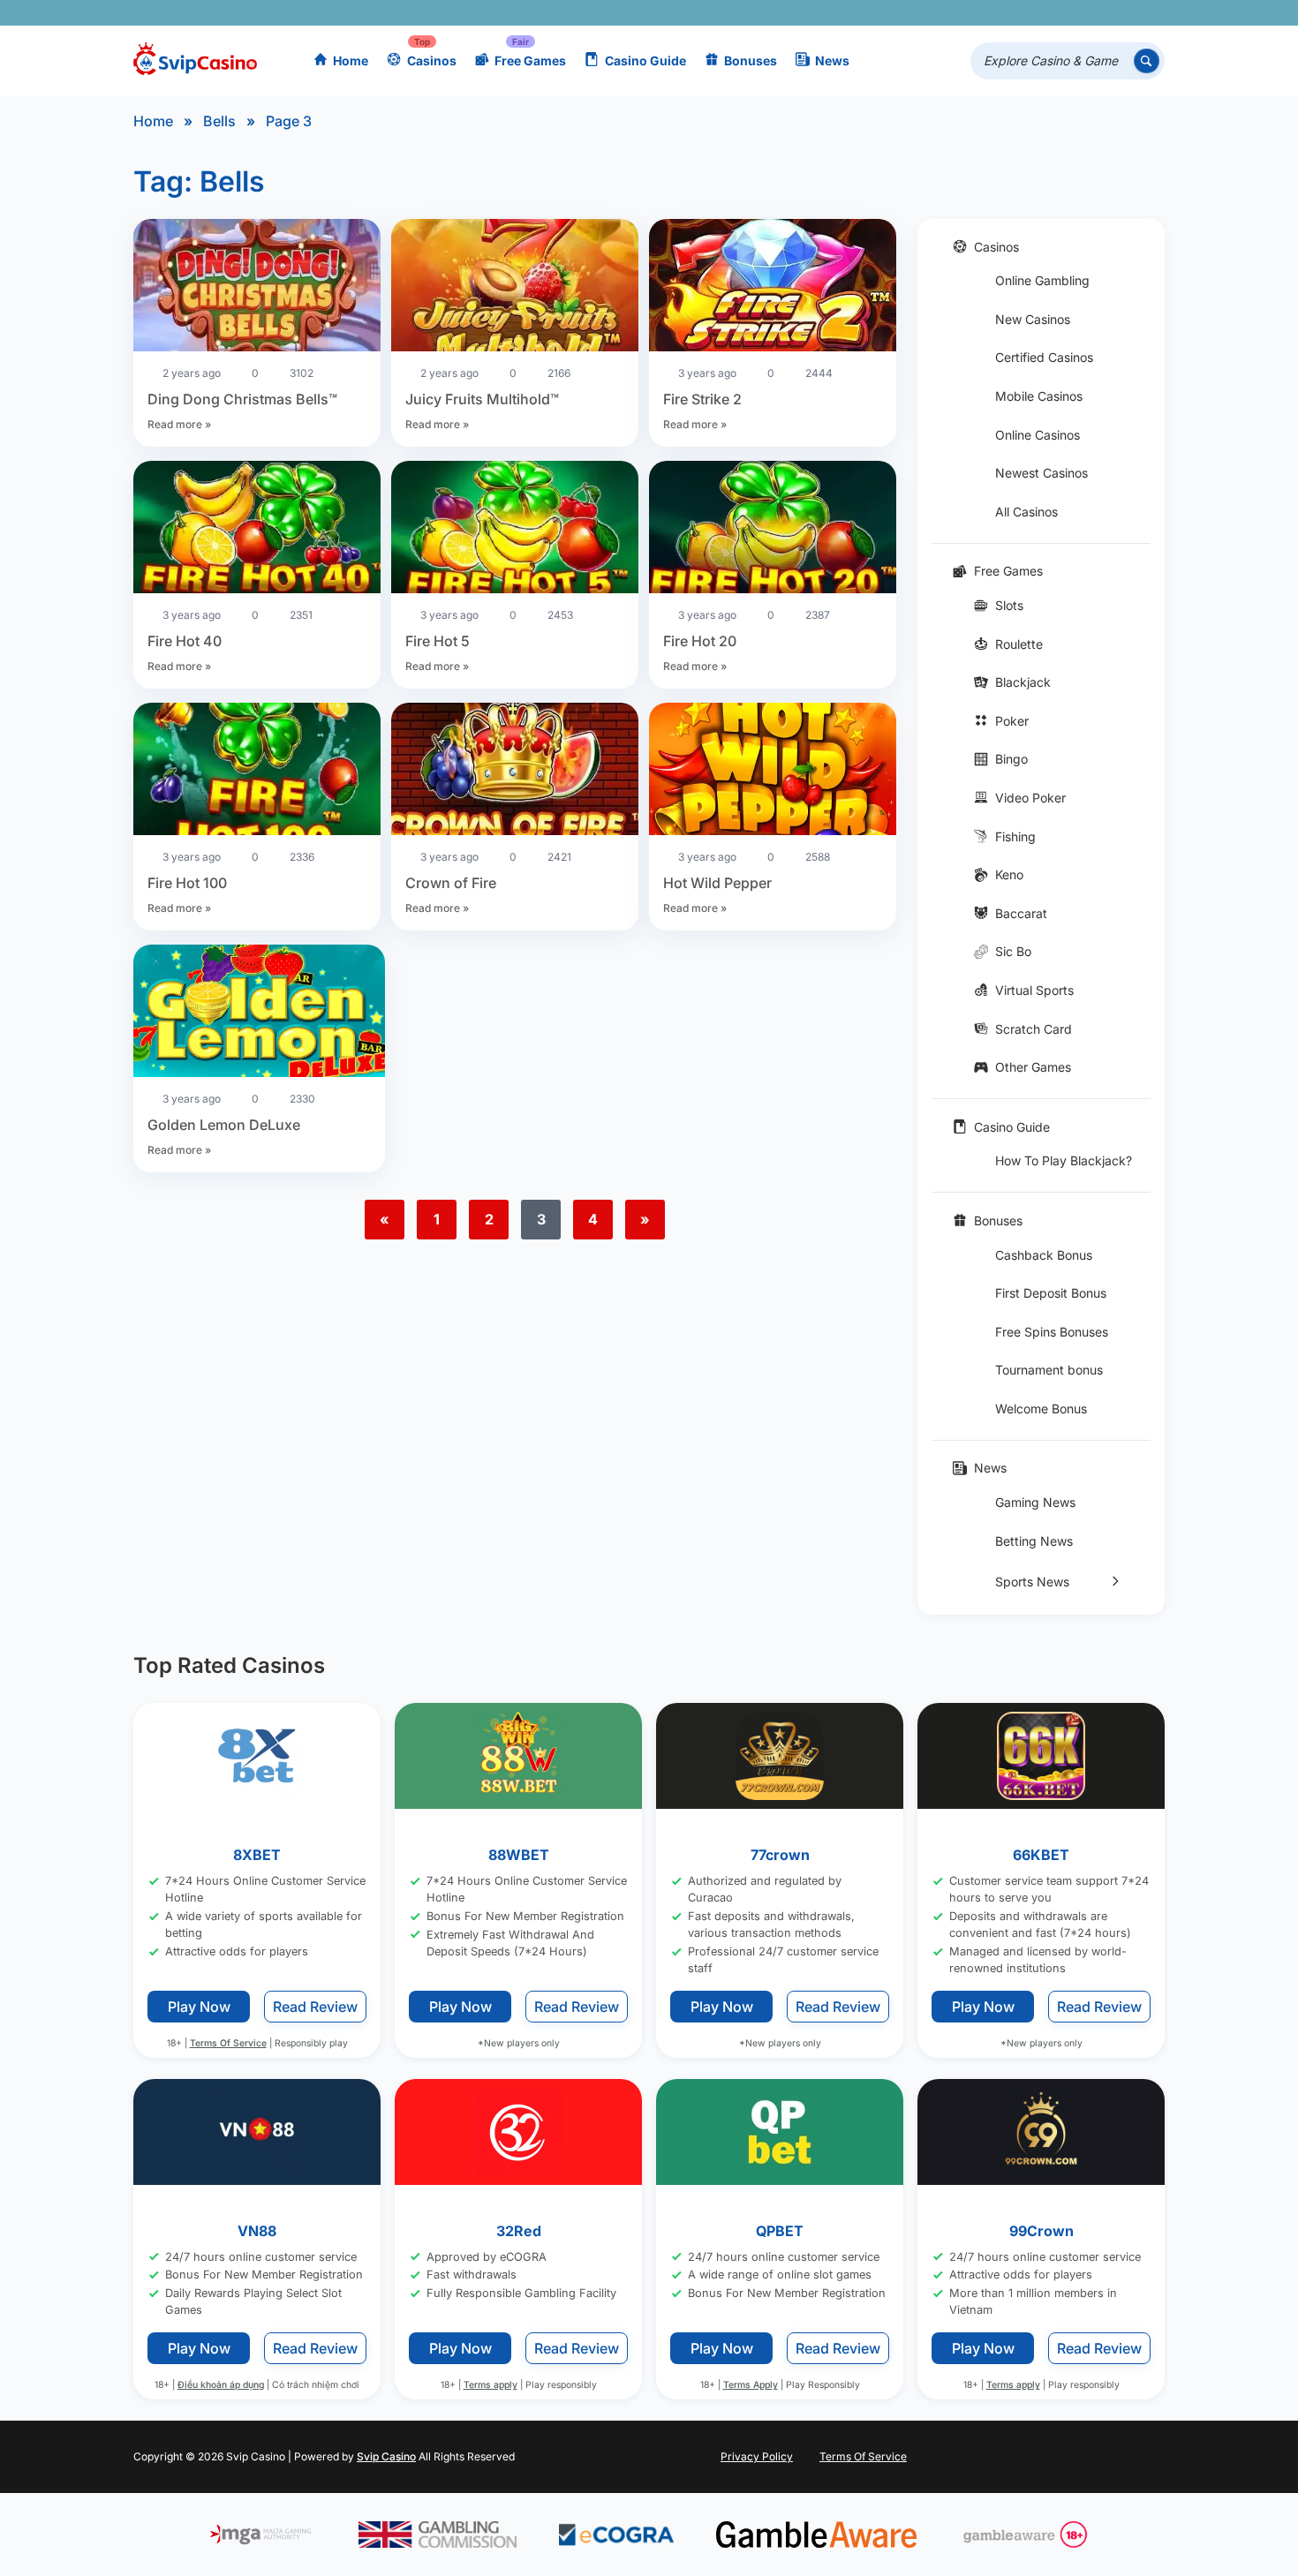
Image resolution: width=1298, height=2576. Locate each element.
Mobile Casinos (1039, 396)
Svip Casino (386, 2456)
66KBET (1041, 1855)
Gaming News (1035, 1502)
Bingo (1011, 759)
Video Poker (1030, 798)
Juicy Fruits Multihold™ (482, 399)
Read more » (179, 424)
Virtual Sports (1034, 990)
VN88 (257, 2231)
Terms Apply (751, 2386)
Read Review (315, 2007)
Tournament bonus (1049, 1370)
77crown (780, 1855)
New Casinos (1033, 319)
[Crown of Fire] (515, 772)
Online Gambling (1042, 280)
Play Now (199, 2007)
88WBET (519, 1855)
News (832, 60)
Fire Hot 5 (438, 641)
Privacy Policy (757, 2456)
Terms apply (491, 2386)
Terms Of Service (228, 2043)
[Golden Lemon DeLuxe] (259, 1013)
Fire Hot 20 (700, 641)
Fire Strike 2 (702, 399)
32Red (519, 2231)
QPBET (780, 2231)
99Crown (1041, 2231)
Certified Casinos (1044, 357)
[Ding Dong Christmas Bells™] (257, 288)
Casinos (432, 60)
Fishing (1015, 836)
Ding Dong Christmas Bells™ (242, 399)
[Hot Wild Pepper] (773, 772)
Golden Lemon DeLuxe (224, 1125)
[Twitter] (1019, 13)
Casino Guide (645, 60)
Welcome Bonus (1041, 1409)
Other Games (1033, 1067)
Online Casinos (1038, 435)
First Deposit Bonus (1051, 1293)
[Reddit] (1122, 13)
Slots (1009, 605)
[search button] (1147, 61)
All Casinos (1026, 512)
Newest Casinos (1041, 473)
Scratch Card (1034, 1029)
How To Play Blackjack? (1064, 1160)
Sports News (1032, 1582)
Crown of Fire (451, 883)
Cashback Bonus (1044, 1255)
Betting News (1034, 1541)
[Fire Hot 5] (515, 530)
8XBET (257, 1855)
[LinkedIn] (1096, 13)
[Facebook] (994, 13)
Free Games (530, 60)
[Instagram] (1071, 13)
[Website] (1147, 13)
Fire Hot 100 (187, 883)
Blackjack (1023, 682)
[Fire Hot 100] (257, 772)
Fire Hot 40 (185, 641)
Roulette (1019, 644)
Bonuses (751, 60)
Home (351, 60)
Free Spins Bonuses (1052, 1332)
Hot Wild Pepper (717, 883)
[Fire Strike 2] (773, 288)
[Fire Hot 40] (257, 530)
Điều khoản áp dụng (221, 2386)
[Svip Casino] (195, 61)
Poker (1012, 721)
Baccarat (1021, 913)
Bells (219, 121)
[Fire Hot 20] (773, 530)
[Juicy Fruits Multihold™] (515, 288)
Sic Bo (1013, 951)
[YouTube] (1045, 13)
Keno (1009, 874)
